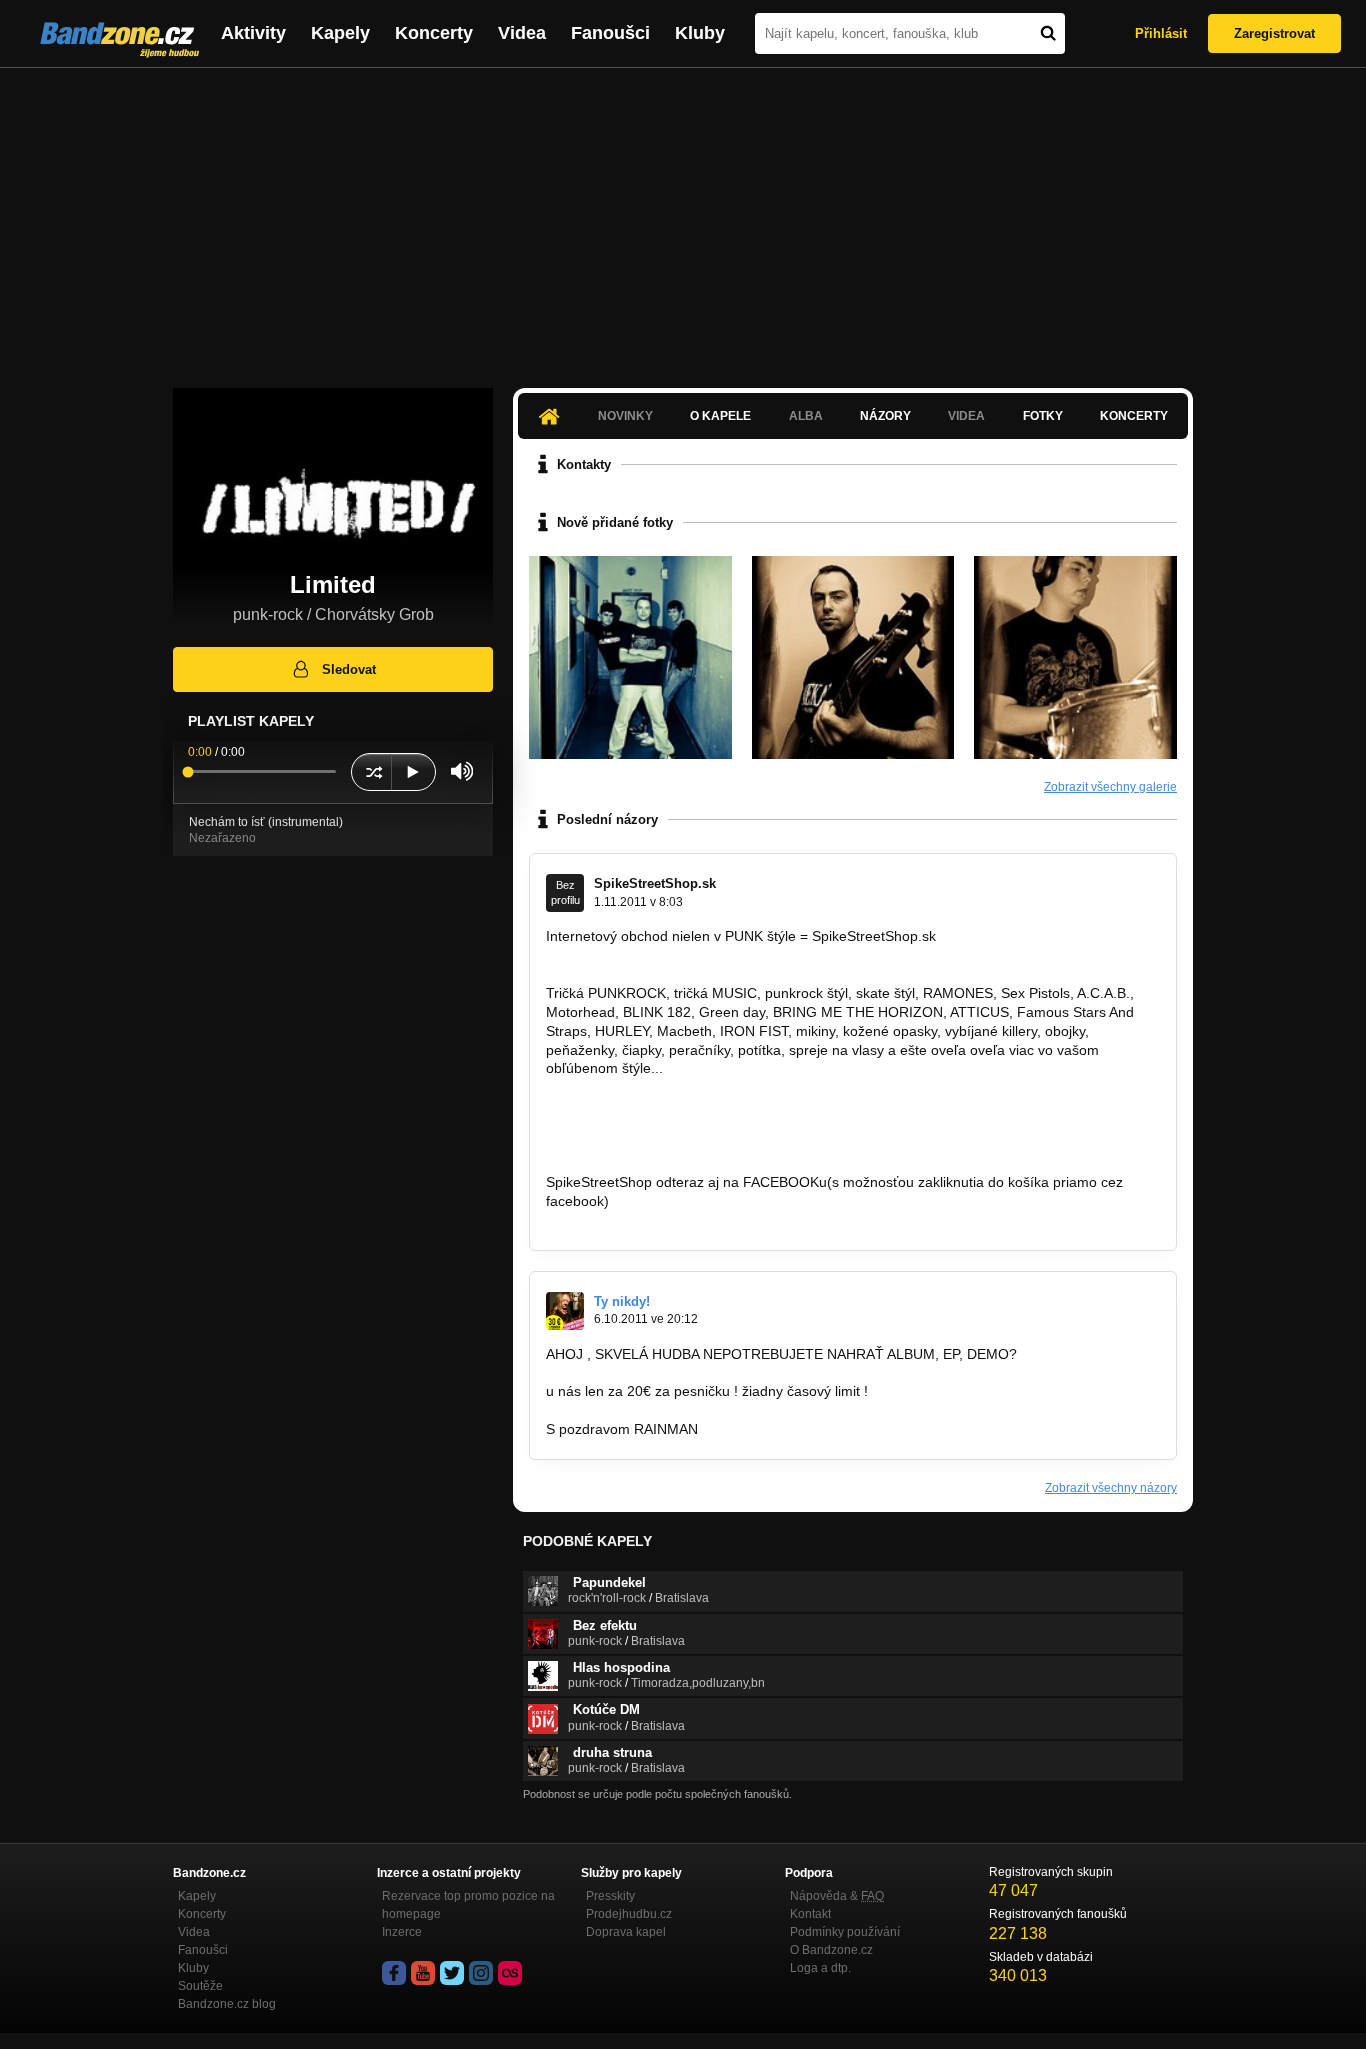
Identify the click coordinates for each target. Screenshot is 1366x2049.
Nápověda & (837, 1896)
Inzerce (402, 1932)
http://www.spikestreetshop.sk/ (641, 955)
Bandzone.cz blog (227, 2004)
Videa (522, 33)
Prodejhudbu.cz (629, 1914)
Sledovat (349, 669)
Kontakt (810, 1914)
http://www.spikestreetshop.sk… (646, 1106)
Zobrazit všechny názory (1111, 1488)
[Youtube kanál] (423, 1973)
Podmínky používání (845, 1932)
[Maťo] (1075, 657)
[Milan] (853, 657)
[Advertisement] (683, 218)
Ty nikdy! (622, 1301)
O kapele (720, 416)
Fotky (1043, 416)
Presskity (610, 1896)
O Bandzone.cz (831, 1950)
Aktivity (253, 33)
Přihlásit (1161, 33)
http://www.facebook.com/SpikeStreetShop (680, 1220)
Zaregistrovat (1274, 33)
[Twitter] (452, 1973)
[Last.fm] (510, 1973)
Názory (885, 416)
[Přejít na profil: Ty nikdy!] (565, 1311)
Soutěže (200, 1986)
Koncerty (434, 33)
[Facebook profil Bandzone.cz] (394, 1973)
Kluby (700, 33)
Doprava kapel (626, 1932)
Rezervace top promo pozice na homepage (468, 1905)
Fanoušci (610, 33)
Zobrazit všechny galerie (1110, 787)
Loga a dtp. (820, 1968)
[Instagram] (481, 1973)
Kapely (340, 33)
